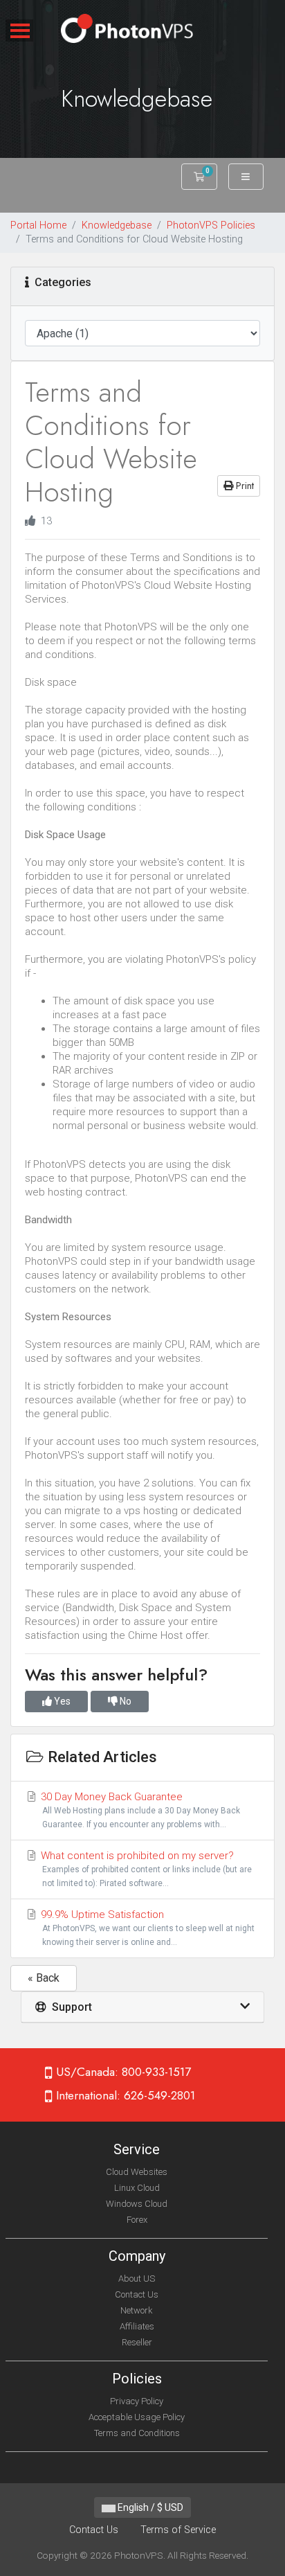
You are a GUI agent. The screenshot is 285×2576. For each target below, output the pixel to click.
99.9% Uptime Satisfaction (146, 1928)
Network (137, 2310)
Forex (137, 2220)
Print (243, 486)
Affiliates (137, 2326)
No (125, 1701)
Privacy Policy (137, 2401)
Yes (61, 1701)
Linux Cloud (137, 2188)
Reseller (137, 2342)
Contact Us (137, 2294)
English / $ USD (149, 2507)
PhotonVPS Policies (211, 225)
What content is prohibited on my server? (145, 1869)
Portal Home (38, 225)
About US (137, 2279)
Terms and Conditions (137, 2433)
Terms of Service (178, 2530)
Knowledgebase (117, 225)
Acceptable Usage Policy (137, 2417)
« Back (44, 1978)
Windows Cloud (137, 2204)
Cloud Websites (137, 2172)
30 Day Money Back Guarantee (139, 1810)
